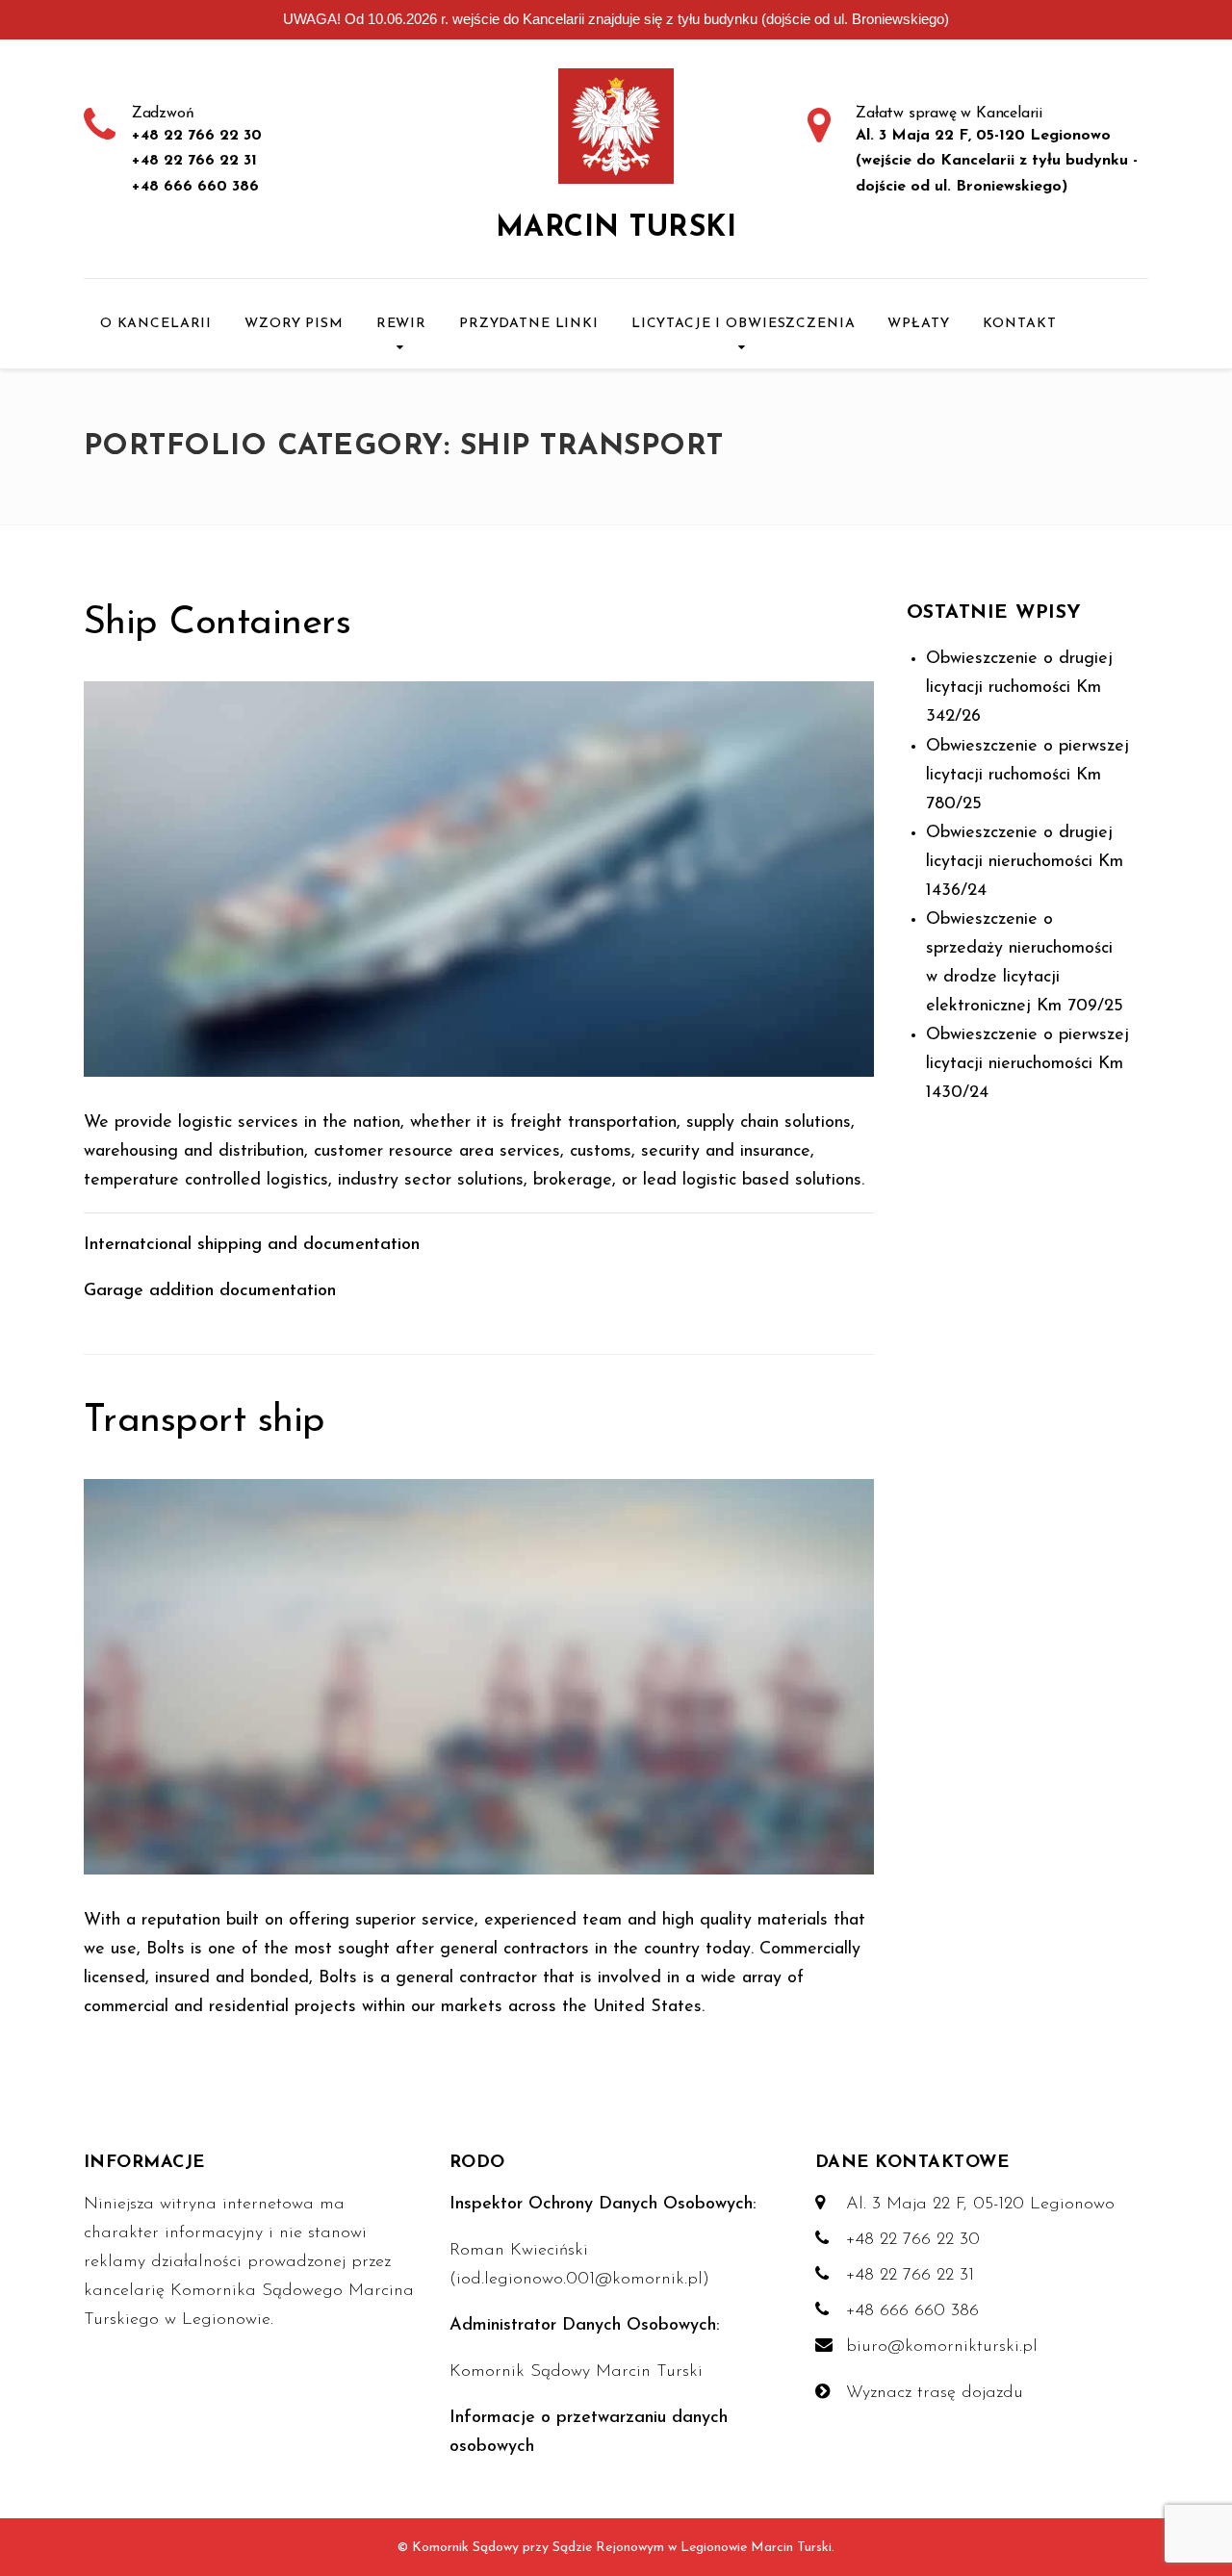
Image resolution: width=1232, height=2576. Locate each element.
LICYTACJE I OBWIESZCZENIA (744, 324)
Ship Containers (218, 624)
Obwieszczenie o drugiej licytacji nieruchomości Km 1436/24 (1025, 862)
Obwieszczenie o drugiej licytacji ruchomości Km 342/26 (1019, 688)
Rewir (401, 324)
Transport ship (205, 1421)
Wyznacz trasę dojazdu (935, 2393)
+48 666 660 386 (912, 2311)
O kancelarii (156, 324)
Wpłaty (918, 324)
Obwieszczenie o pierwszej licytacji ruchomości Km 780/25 (1027, 776)
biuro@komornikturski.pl (942, 2347)
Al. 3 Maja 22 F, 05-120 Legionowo (980, 2205)
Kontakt (1020, 324)
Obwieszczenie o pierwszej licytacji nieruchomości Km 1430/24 (1027, 1064)
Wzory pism (294, 324)
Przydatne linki (529, 324)
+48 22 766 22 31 (910, 2276)
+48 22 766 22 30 (913, 2240)
